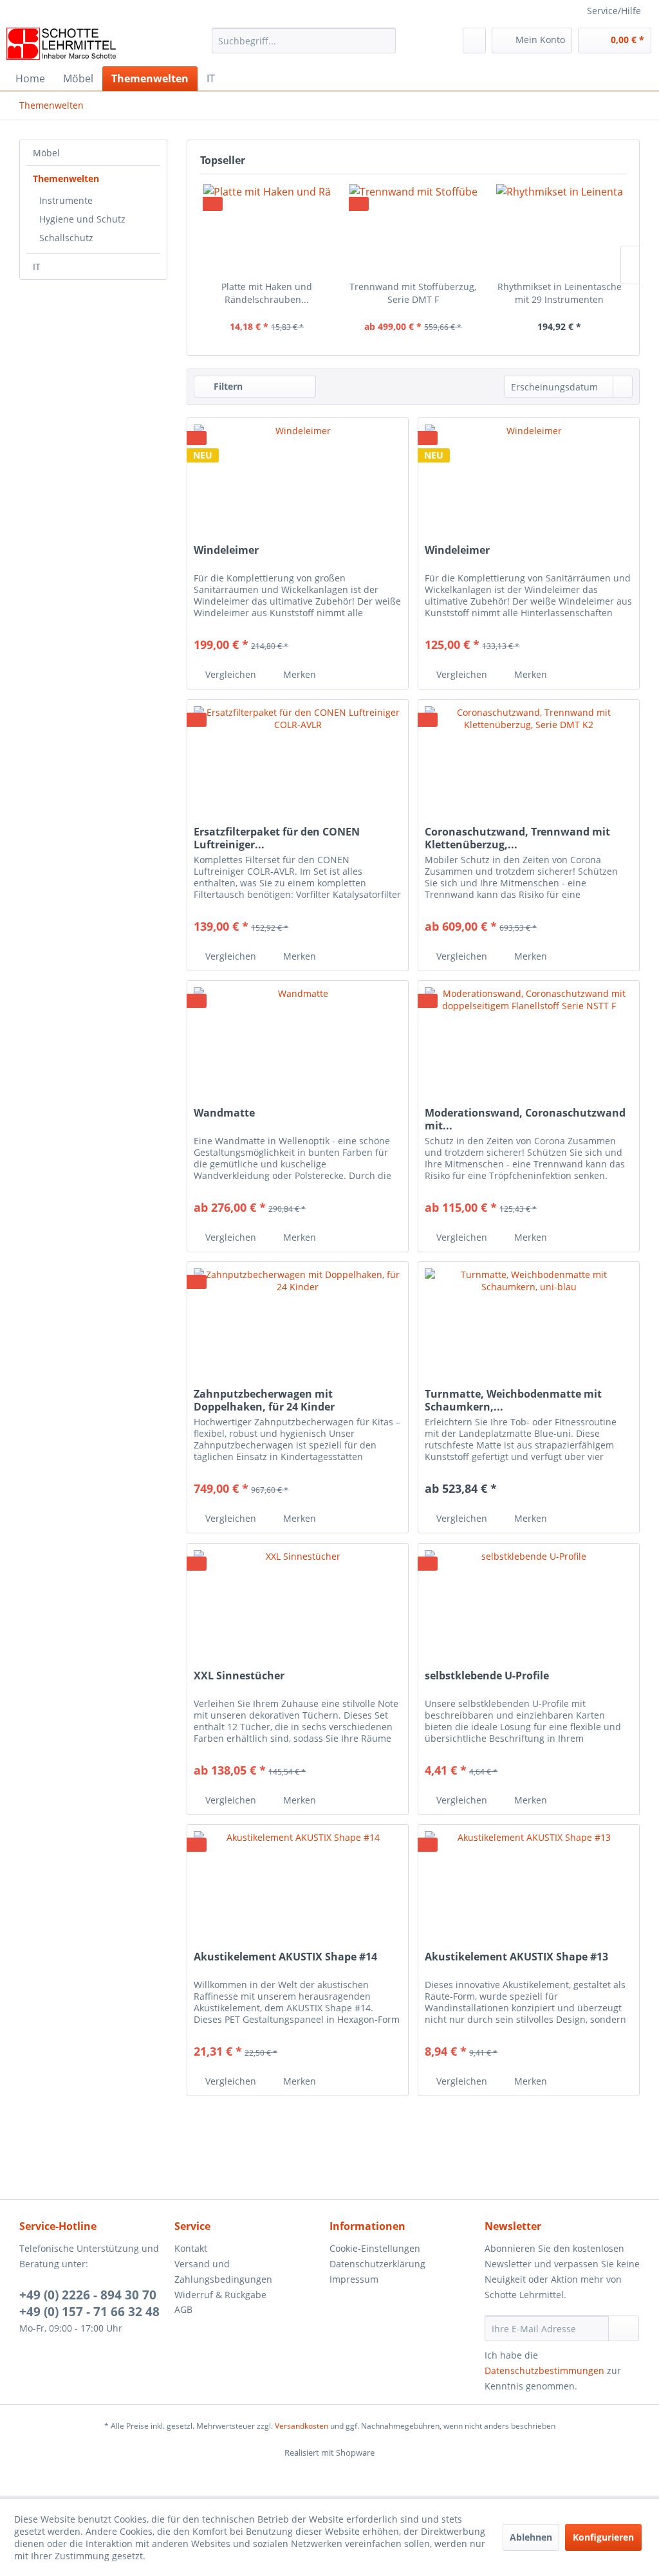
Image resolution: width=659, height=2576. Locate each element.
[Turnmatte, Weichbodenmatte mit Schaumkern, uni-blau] (529, 1326)
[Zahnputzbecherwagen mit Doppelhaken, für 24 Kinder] (298, 1326)
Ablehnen (531, 2537)
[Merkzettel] (474, 41)
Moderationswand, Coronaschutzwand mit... (525, 1119)
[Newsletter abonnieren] (624, 2328)
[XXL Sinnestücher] (298, 1608)
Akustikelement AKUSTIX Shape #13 (516, 1957)
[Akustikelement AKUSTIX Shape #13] (529, 1889)
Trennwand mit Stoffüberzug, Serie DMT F (413, 293)
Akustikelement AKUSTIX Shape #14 (285, 1957)
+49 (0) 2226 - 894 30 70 (88, 2295)
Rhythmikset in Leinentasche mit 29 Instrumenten (560, 293)
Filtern (227, 386)
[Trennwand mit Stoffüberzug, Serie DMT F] (413, 229)
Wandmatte (224, 1113)
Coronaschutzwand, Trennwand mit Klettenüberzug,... (517, 838)
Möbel (46, 153)
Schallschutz (66, 238)
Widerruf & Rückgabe (220, 2295)
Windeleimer (226, 550)
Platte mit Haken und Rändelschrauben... (267, 293)
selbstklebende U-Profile (487, 1676)
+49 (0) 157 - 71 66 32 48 (89, 2312)
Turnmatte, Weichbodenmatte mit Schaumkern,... (513, 1400)
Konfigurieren (603, 2537)
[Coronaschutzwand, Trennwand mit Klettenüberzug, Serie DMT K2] (529, 764)
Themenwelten (66, 178)
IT (37, 267)
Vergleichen (229, 674)
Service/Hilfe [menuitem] (614, 11)
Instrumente (66, 200)
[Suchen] (384, 41)
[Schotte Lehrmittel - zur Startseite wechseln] (61, 44)
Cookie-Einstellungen (375, 2248)
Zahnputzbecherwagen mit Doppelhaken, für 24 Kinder (264, 1400)
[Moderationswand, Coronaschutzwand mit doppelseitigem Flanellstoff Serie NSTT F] (529, 1045)
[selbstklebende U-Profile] (529, 1608)
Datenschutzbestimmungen (544, 2370)
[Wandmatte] (298, 1045)
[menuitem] (304, 47)
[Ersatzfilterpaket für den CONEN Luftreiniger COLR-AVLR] (298, 764)
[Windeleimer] (298, 482)
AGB (183, 2309)
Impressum (354, 2279)
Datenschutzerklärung (377, 2264)
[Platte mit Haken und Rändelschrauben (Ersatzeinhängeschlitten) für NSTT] (267, 229)
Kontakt (191, 2248)
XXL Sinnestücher (239, 1676)
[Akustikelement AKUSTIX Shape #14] (298, 1889)
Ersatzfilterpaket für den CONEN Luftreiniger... (277, 838)
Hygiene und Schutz (82, 219)
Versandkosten (302, 2426)
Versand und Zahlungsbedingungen (223, 2271)
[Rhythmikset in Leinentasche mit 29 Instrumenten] (560, 229)
